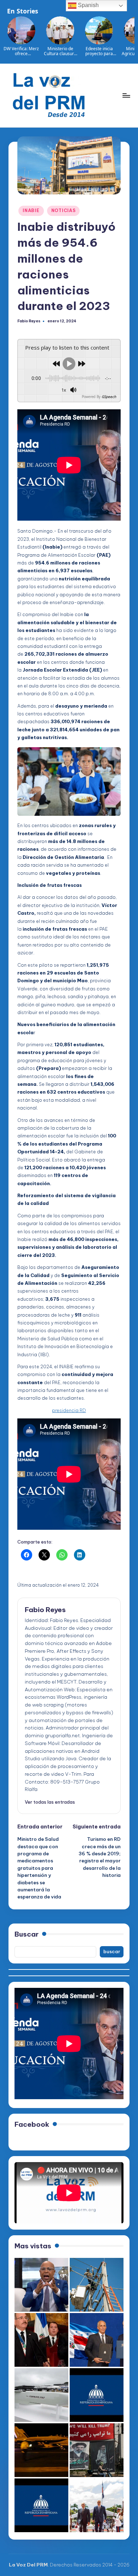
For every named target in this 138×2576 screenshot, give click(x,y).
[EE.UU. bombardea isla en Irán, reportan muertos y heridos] (41, 2450)
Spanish (88, 5)
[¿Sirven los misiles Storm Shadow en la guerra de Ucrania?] (41, 2395)
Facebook (32, 2124)
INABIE (31, 210)
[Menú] (126, 95)
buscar (112, 1951)
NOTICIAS (64, 210)
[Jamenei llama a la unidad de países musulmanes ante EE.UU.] (97, 2450)
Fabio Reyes (45, 1610)
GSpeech (109, 397)
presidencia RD (69, 1410)
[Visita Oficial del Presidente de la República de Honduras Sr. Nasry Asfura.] (41, 2505)
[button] (50, 1802)
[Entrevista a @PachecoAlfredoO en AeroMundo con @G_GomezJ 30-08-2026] (41, 2285)
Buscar (27, 1934)
